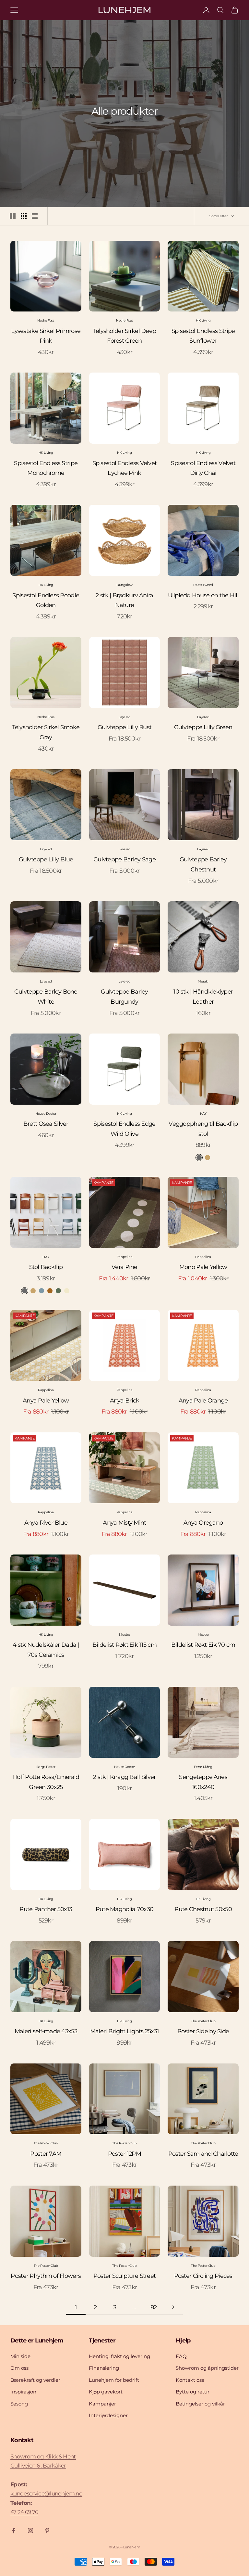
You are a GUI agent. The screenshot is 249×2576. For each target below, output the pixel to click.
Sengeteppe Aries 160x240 (203, 1782)
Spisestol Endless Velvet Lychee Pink (125, 468)
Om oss (19, 2368)
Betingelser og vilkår (200, 2404)
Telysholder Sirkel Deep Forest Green (124, 336)
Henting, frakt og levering (119, 2356)
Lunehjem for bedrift (114, 2380)
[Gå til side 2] (173, 2307)
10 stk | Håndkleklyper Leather (203, 997)
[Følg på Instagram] (30, 2531)
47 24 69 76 (24, 2512)
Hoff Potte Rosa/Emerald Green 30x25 (46, 1782)
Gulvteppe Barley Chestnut (203, 864)
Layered (124, 717)
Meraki (203, 981)
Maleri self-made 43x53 (46, 2031)
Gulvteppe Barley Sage (124, 859)
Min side (20, 2356)
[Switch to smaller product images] (24, 216)
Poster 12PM (124, 2154)
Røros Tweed (203, 585)
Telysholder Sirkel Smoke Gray (46, 732)
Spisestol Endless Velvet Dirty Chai (203, 468)
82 (154, 2307)
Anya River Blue (46, 1523)
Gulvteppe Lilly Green (203, 727)
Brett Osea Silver (46, 1124)
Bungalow (124, 585)
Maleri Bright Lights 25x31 (124, 2031)
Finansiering (104, 2368)
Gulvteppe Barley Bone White (46, 997)
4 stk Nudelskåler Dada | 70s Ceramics (46, 1650)
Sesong (19, 2404)
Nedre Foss (46, 320)
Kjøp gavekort (106, 2392)
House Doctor (46, 1114)
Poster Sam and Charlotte (203, 2154)
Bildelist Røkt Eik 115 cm (124, 1645)
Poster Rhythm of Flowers (46, 2276)
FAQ (181, 2356)
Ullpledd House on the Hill (203, 595)
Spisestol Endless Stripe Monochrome (46, 468)
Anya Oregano (203, 1523)
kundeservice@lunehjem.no (46, 2494)
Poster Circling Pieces (203, 2276)
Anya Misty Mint (124, 1523)
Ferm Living (203, 1767)
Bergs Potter (46, 1767)
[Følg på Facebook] (14, 2531)
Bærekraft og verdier (35, 2380)
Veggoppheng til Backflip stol (203, 1129)
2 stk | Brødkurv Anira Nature (124, 600)
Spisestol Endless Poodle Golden (46, 600)
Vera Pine (124, 1267)
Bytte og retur (193, 2392)
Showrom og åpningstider (207, 2368)
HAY (203, 1114)
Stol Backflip (46, 1267)
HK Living (203, 320)
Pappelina (124, 1257)
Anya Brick (125, 1401)
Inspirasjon (23, 2392)
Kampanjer (102, 2404)
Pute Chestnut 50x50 (203, 1909)
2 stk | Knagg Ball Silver (124, 1777)
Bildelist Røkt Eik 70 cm (203, 1645)
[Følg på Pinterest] (47, 2531)
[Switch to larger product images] (13, 216)
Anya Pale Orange (203, 1401)
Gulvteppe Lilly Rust (125, 727)
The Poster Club (203, 2021)
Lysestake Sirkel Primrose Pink (46, 336)
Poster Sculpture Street (124, 2276)
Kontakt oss (190, 2380)
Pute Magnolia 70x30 (124, 1909)
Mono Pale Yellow (203, 1267)
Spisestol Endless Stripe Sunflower (203, 336)
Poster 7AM (46, 2154)
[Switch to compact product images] (35, 216)
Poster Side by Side (203, 2031)
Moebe (124, 1635)
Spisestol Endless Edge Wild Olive (124, 1129)
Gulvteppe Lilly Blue (46, 859)
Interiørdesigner (108, 2415)
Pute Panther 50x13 (46, 1909)
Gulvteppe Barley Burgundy (124, 997)
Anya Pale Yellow (46, 1401)
